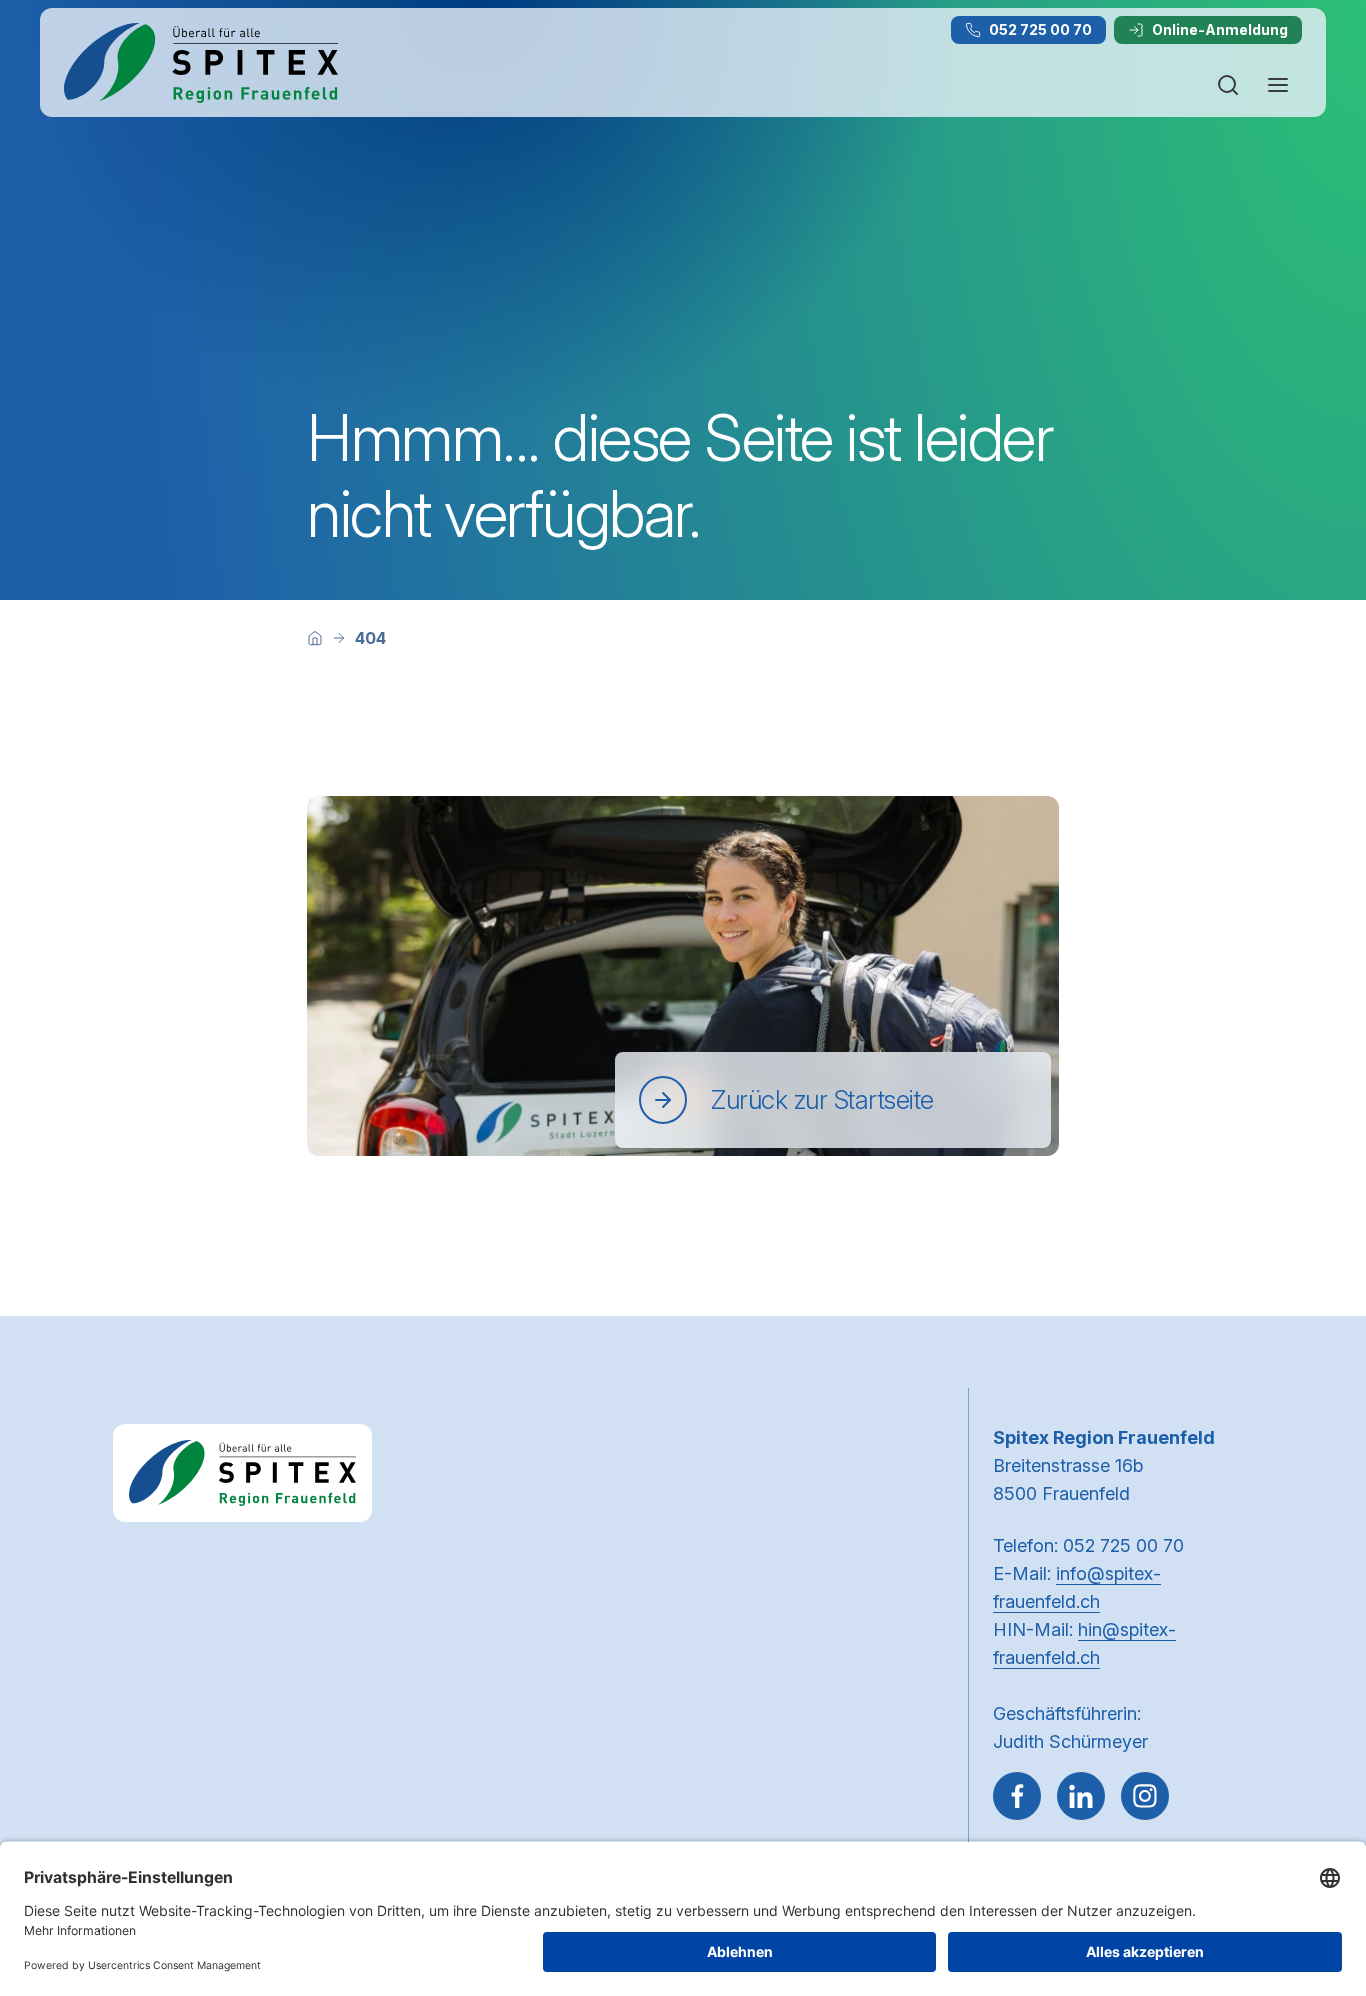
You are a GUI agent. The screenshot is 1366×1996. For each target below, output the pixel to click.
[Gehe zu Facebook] (1017, 1796)
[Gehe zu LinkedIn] (1081, 1796)
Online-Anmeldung (1220, 29)
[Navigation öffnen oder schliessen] (1278, 85)
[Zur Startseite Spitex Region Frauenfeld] (201, 63)
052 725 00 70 (1040, 29)
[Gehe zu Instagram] (1145, 1796)
